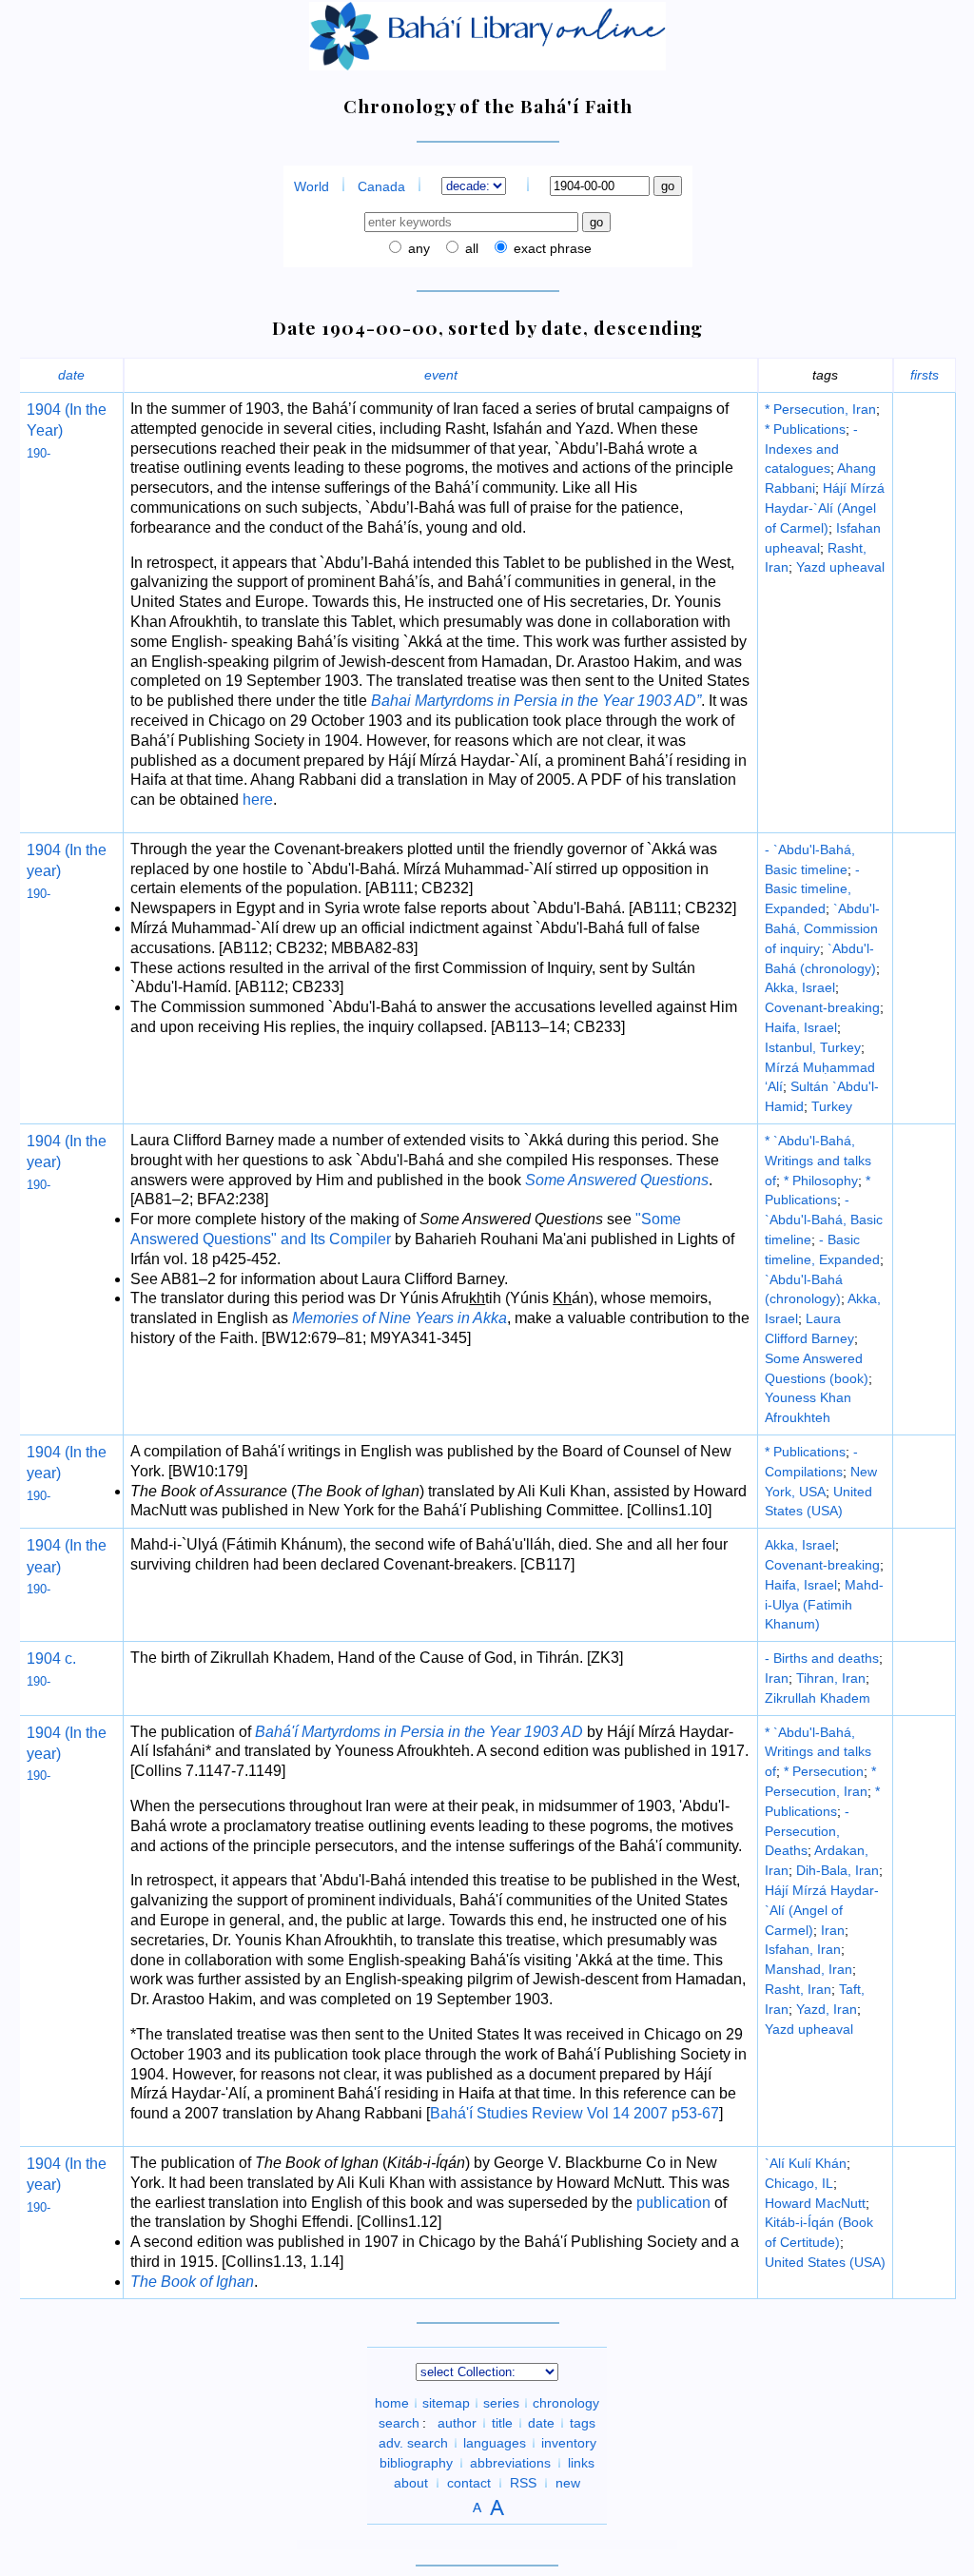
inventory (569, 2443)
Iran (777, 1678)
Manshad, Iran (808, 1969)
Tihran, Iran (831, 1678)
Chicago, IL (799, 2183)
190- (39, 453)
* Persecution (824, 1771)
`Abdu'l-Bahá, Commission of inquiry (822, 928)
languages (495, 2443)
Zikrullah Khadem (818, 1698)
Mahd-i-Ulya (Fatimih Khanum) (824, 1605)
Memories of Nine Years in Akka (399, 1318)
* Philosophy (821, 1181)
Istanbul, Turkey (813, 1047)
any (417, 248)
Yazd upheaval (840, 567)
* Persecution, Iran (820, 409)
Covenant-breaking (822, 1007)
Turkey (832, 1106)
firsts (925, 375)
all (470, 248)
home (392, 2403)
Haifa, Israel (801, 1027)
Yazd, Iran (827, 2009)
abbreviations (510, 2463)
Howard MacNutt (815, 2203)
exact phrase (551, 248)
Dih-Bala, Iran (838, 1870)
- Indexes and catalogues (811, 449)
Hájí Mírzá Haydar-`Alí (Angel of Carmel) (825, 508)
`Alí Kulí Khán (806, 2163)
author (457, 2423)
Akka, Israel (800, 987)
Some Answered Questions (617, 1180)
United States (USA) (825, 2262)
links (581, 2463)
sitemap (446, 2403)
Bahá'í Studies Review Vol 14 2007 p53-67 (575, 2113)
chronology (566, 2403)
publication (673, 2203)
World (312, 186)
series (501, 2403)
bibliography (416, 2463)
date (71, 375)
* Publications (805, 429)
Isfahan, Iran (803, 1949)
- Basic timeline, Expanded (812, 889)
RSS (523, 2483)
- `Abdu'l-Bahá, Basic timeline (824, 1220)
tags (583, 2423)
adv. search (413, 2443)
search (399, 2423)
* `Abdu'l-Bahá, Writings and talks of (818, 1161)
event (441, 375)
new (568, 2483)
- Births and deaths (822, 1658)
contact (469, 2483)
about (411, 2483)
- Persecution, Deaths (807, 1831)
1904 (44, 410)
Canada (381, 186)
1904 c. (51, 1659)
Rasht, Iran (798, 1989)
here (258, 800)
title (502, 2423)
